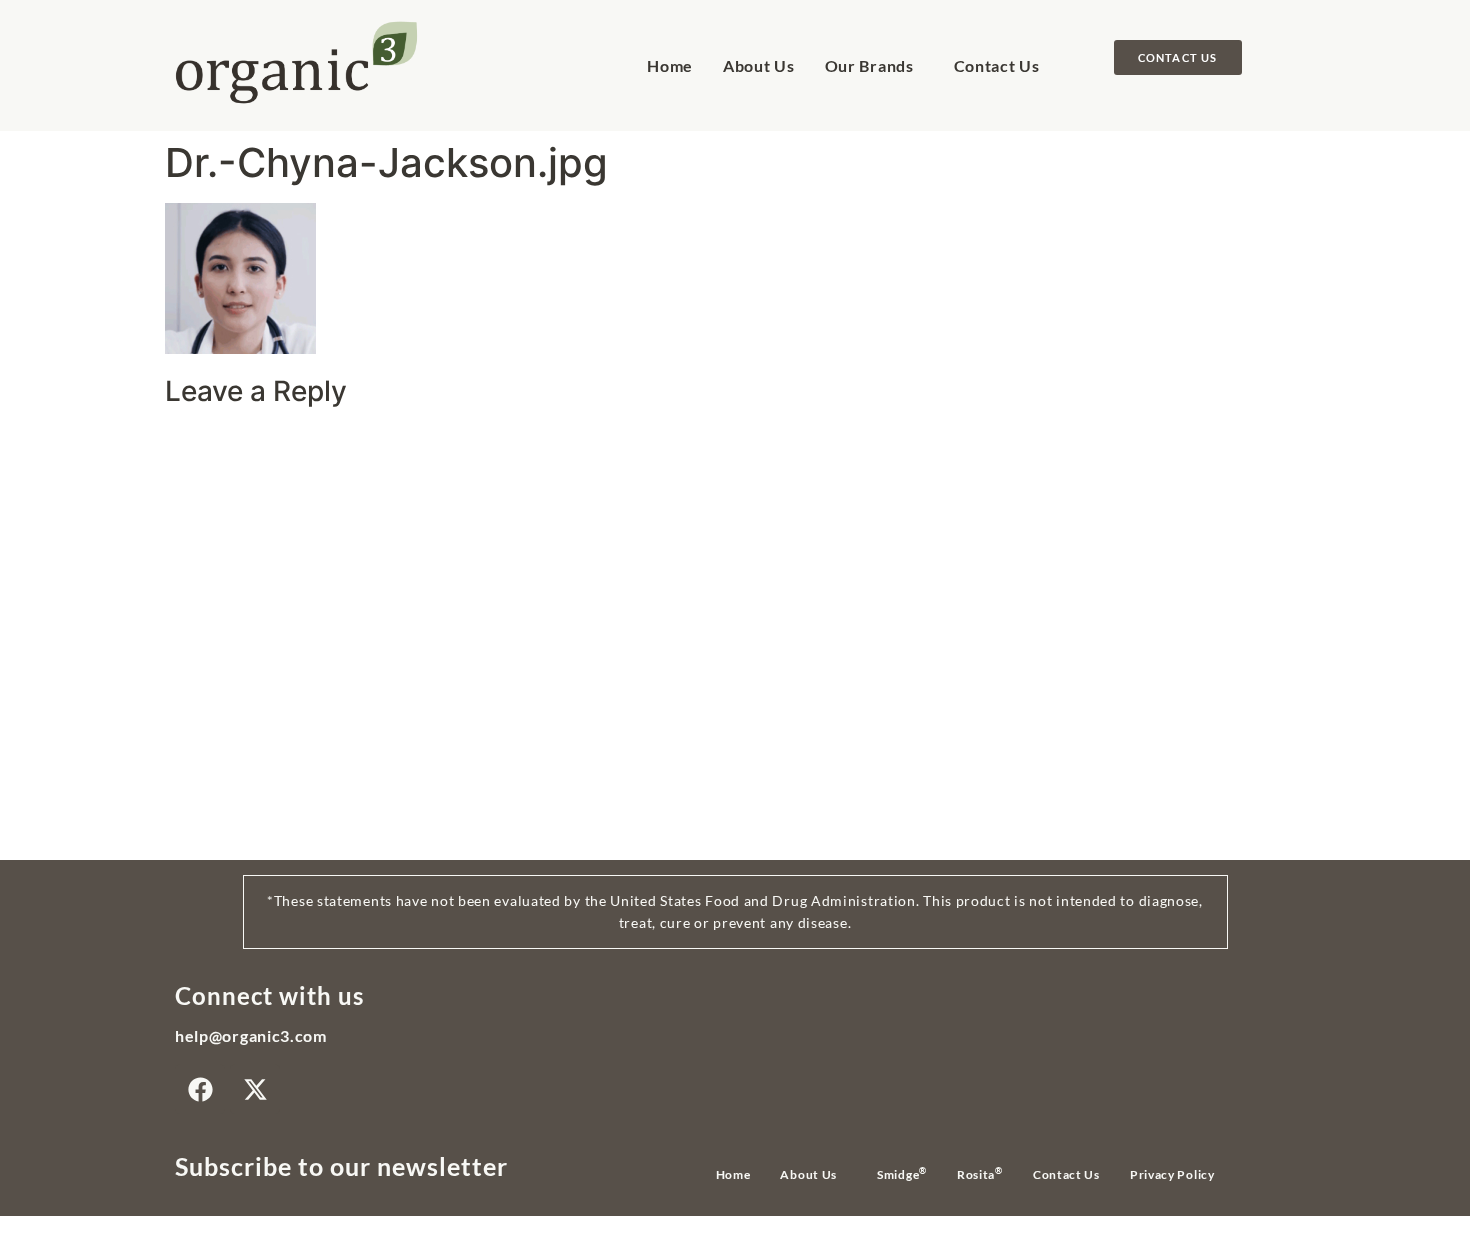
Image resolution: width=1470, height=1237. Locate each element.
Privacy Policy (1172, 1174)
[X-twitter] (255, 1089)
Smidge (902, 1174)
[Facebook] (200, 1089)
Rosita (980, 1174)
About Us (759, 65)
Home (670, 65)
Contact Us (997, 65)
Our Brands (869, 65)
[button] (874, 66)
